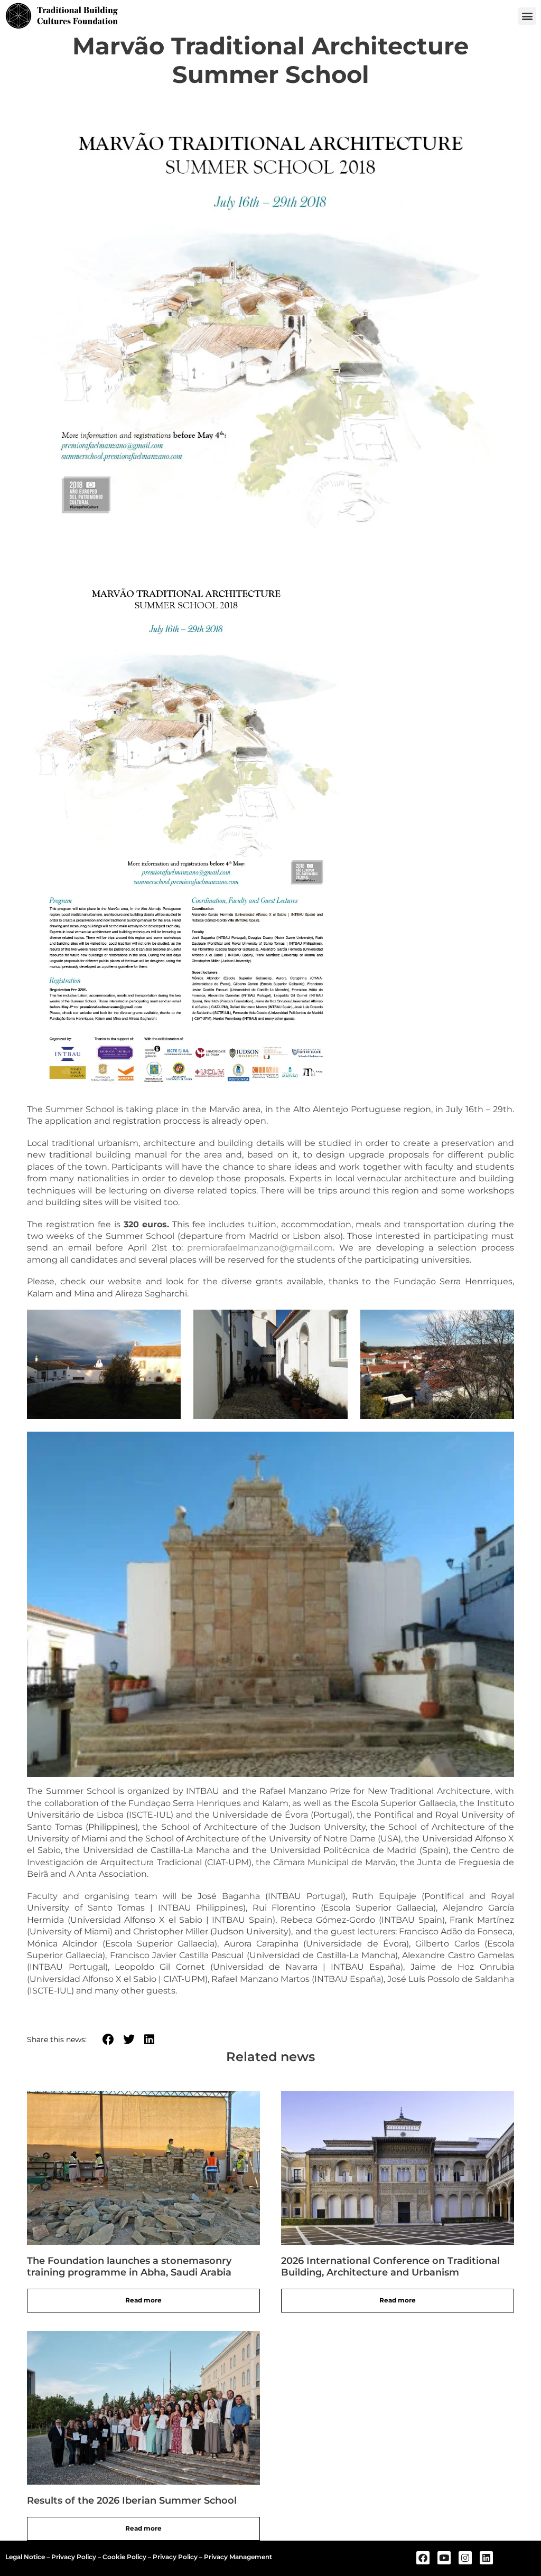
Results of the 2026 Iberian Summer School (132, 2500)
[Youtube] (444, 2558)
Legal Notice (25, 2557)
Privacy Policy (74, 2557)
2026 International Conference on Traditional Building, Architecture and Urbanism (390, 2267)
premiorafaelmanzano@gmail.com (260, 1248)
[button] (527, 16)
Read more (143, 2300)
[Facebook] (423, 2558)
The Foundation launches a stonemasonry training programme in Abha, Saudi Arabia (129, 2267)
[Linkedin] (486, 2558)
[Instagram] (465, 2558)
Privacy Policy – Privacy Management (212, 2557)
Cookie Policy (124, 2557)
